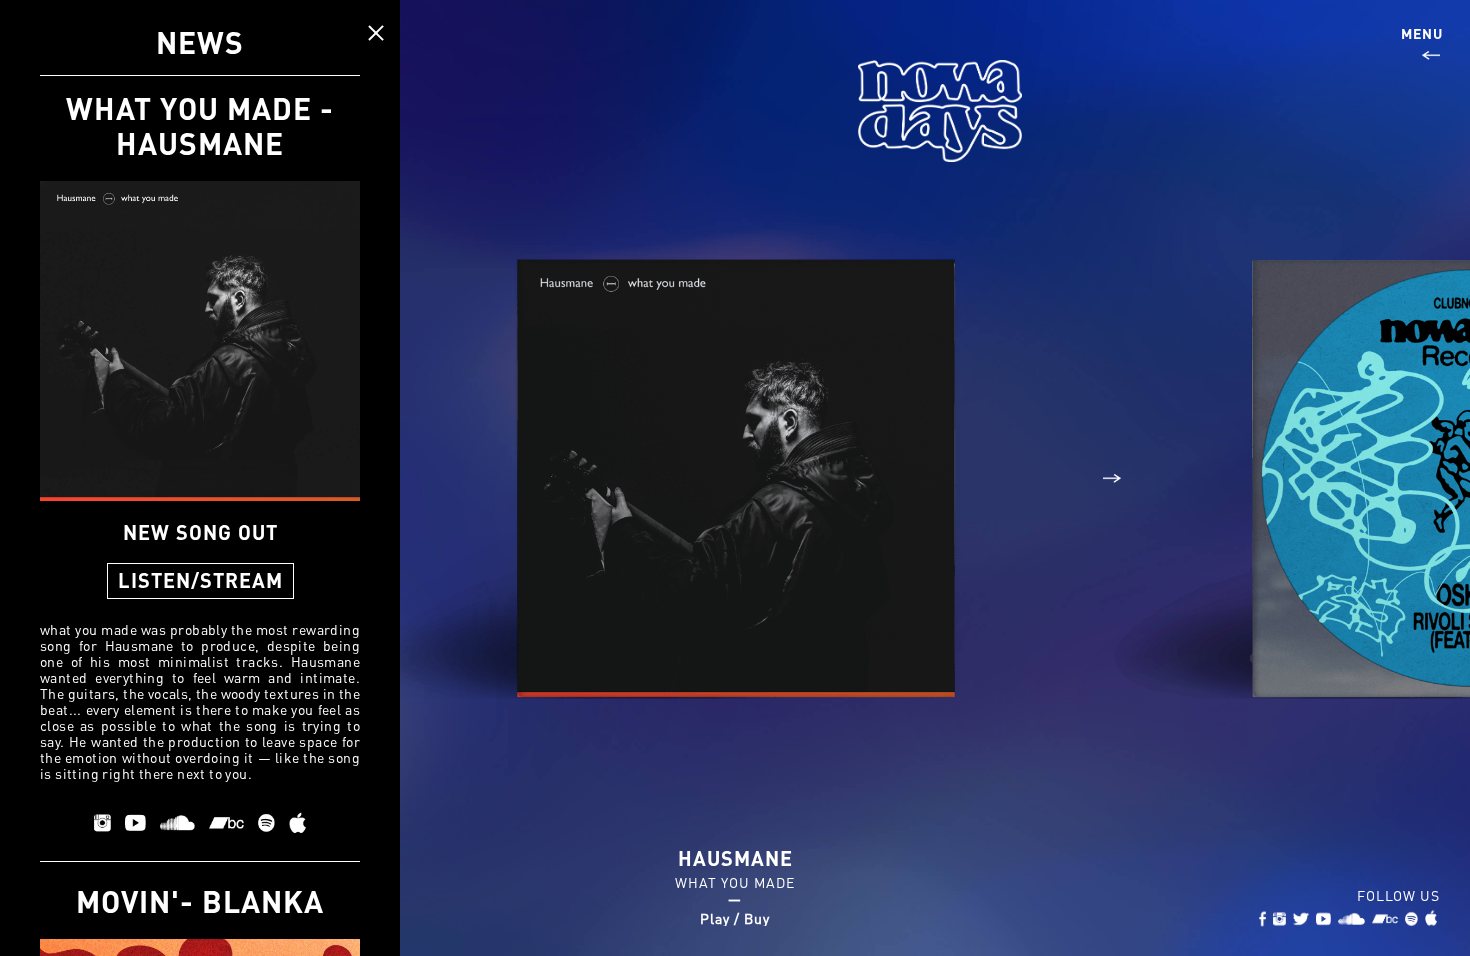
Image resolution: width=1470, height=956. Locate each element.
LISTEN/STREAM (200, 580)
